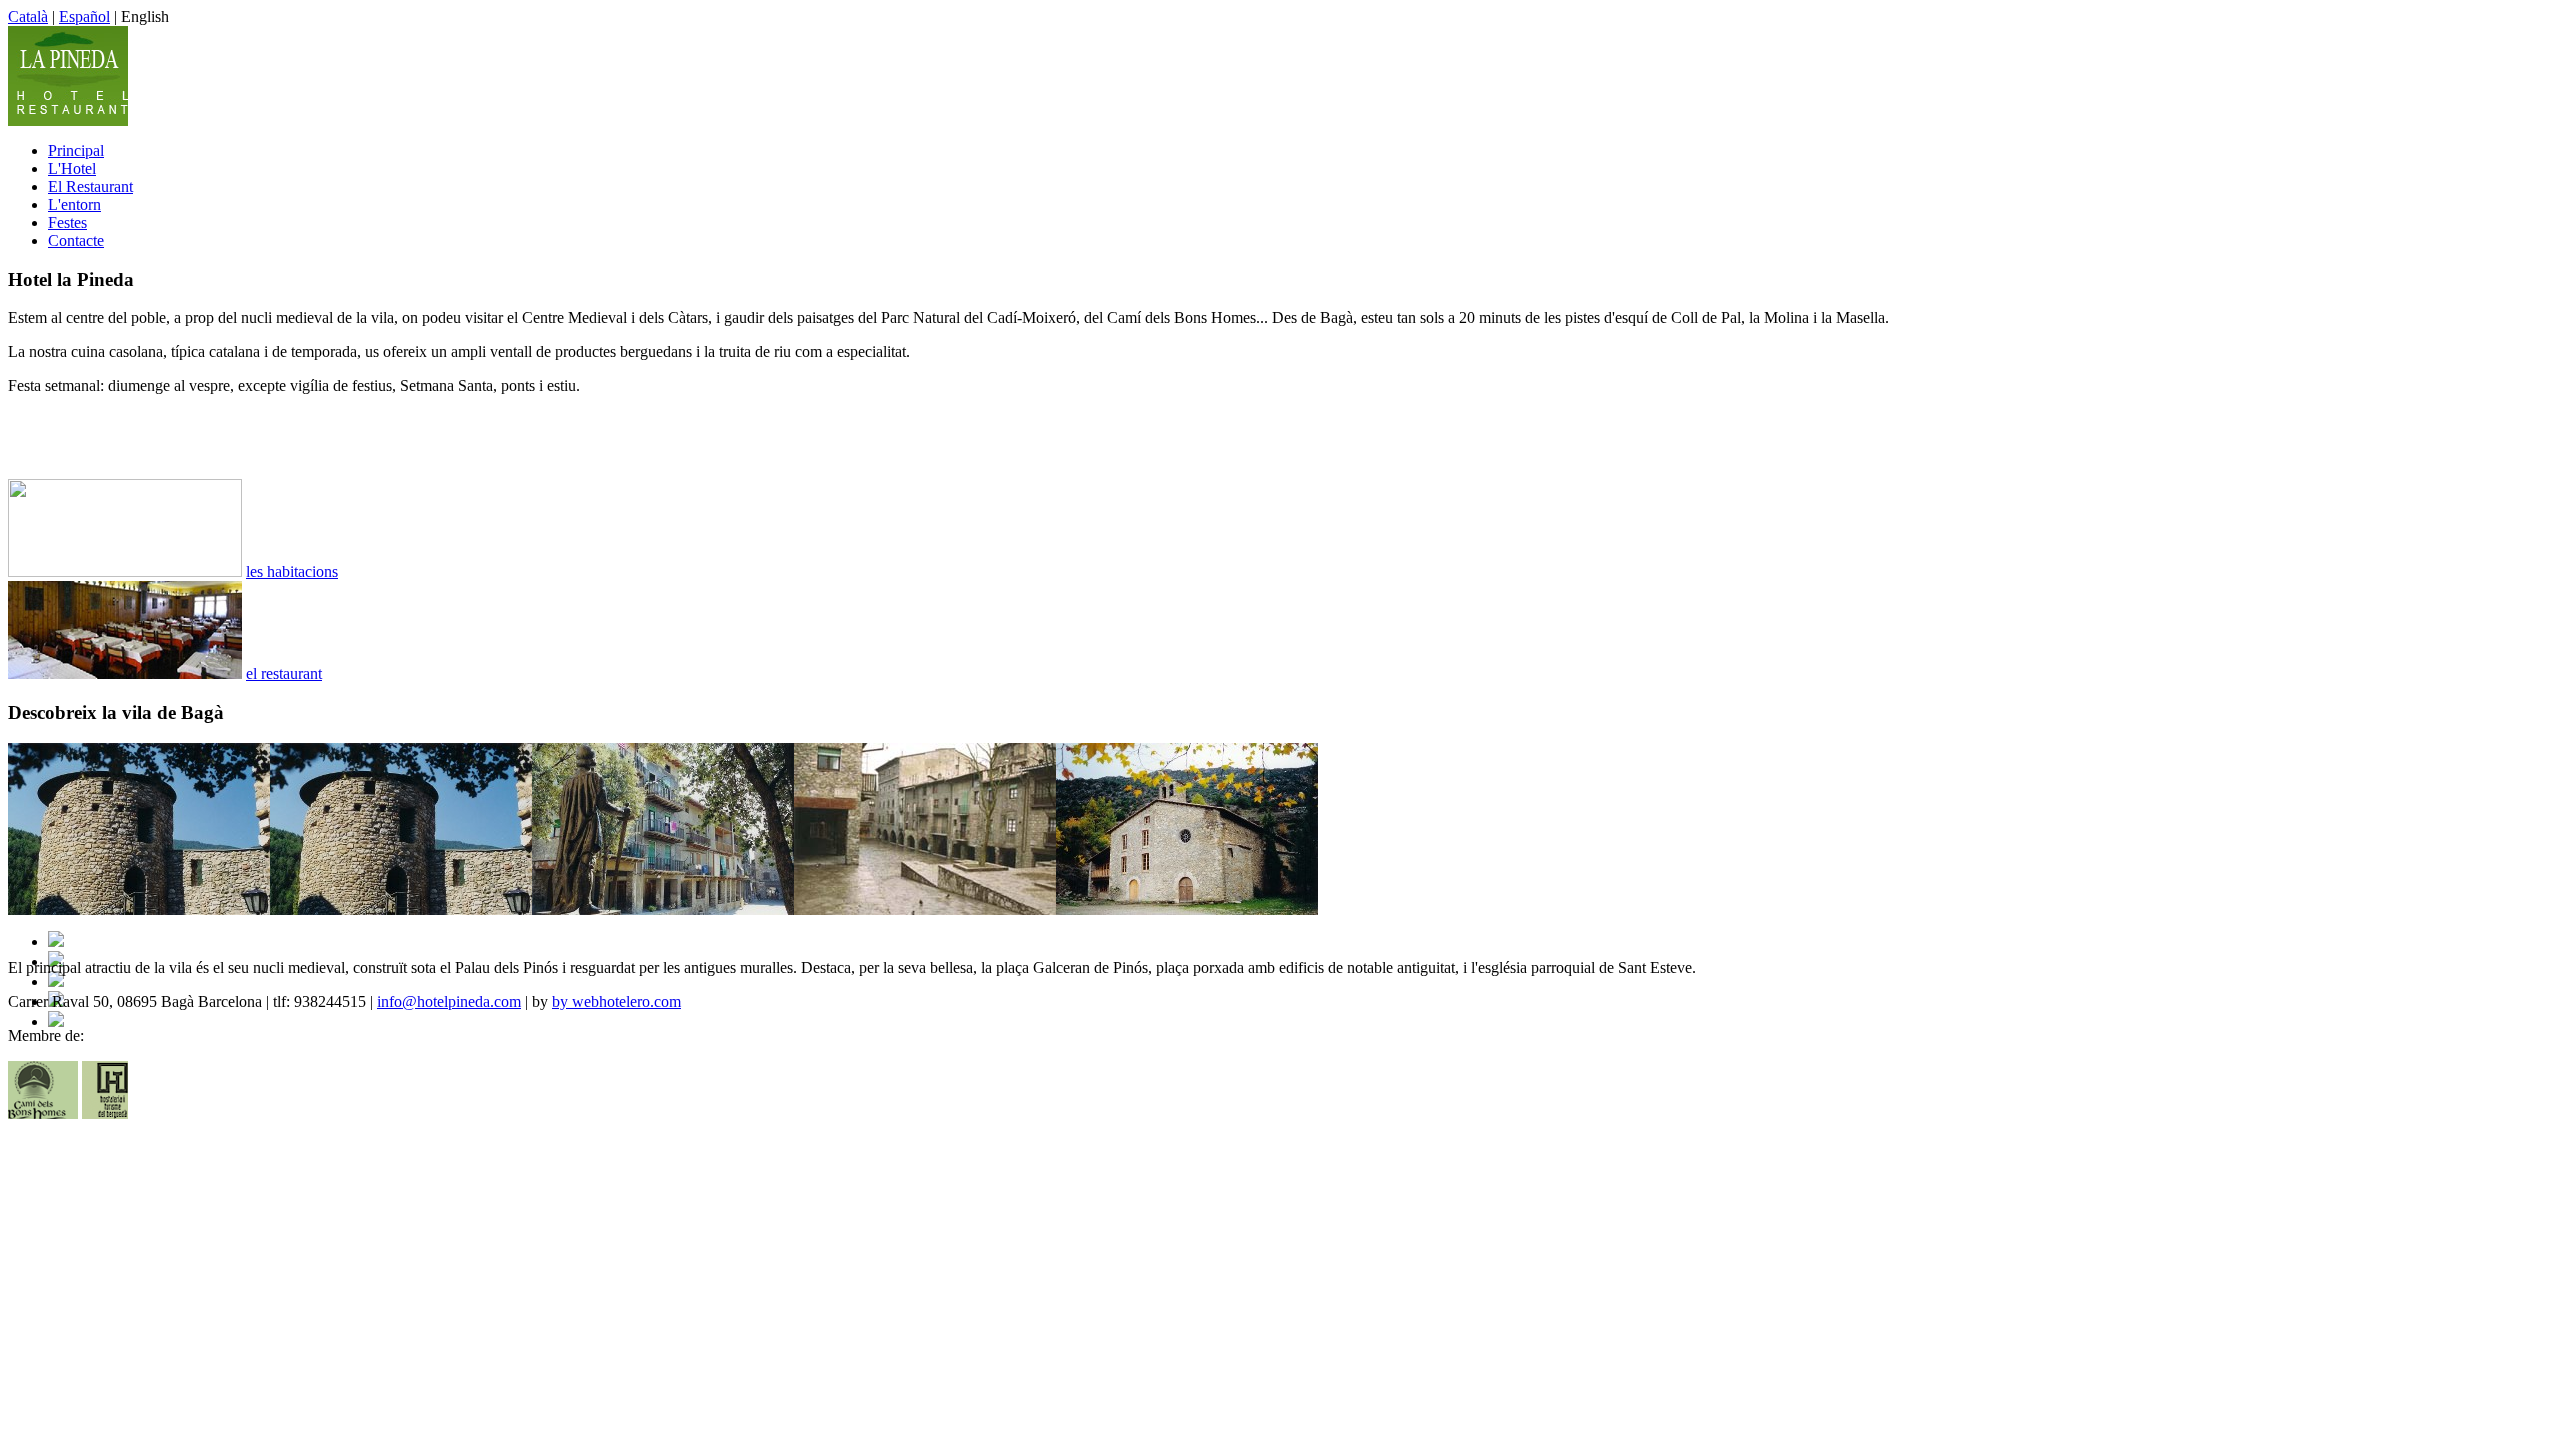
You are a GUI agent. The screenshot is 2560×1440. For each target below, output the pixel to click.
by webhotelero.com (616, 1001)
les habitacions (292, 571)
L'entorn (74, 204)
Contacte (76, 240)
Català (28, 16)
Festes (67, 222)
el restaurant (284, 673)
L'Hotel (72, 168)
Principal (76, 150)
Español (84, 16)
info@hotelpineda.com (449, 1001)
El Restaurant (90, 186)
